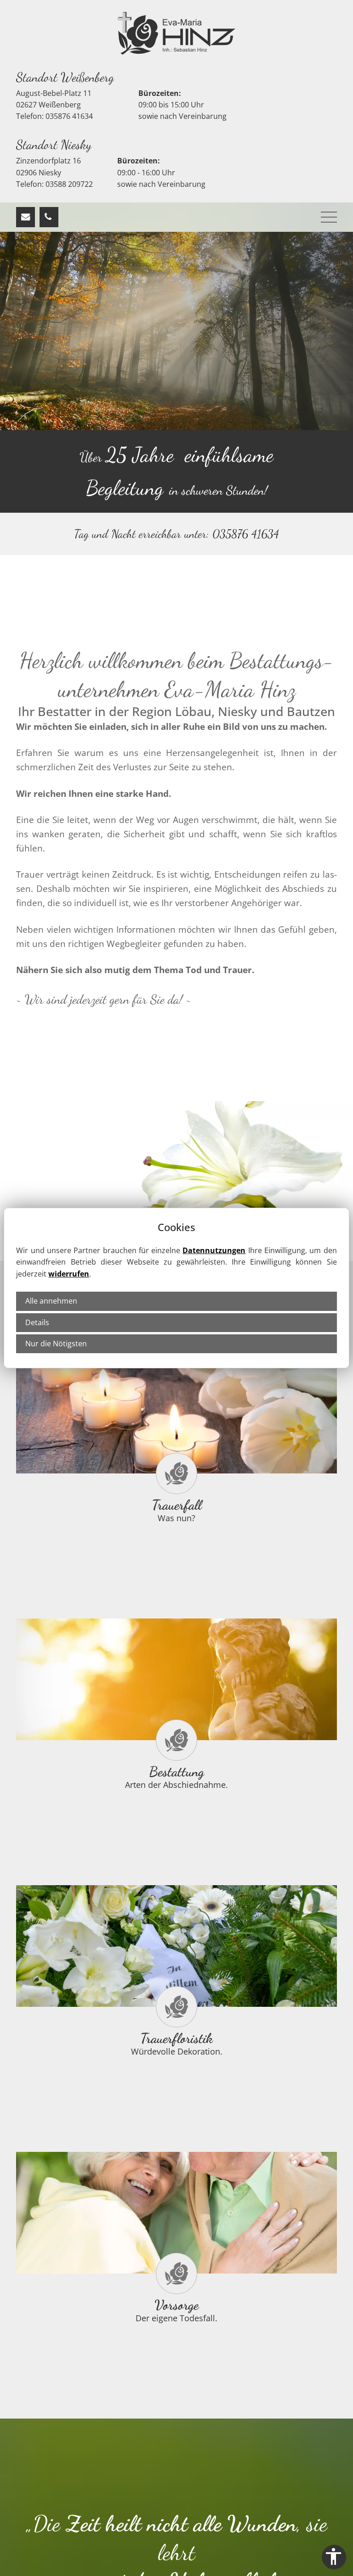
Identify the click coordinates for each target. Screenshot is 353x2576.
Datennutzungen (214, 1250)
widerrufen (69, 1274)
